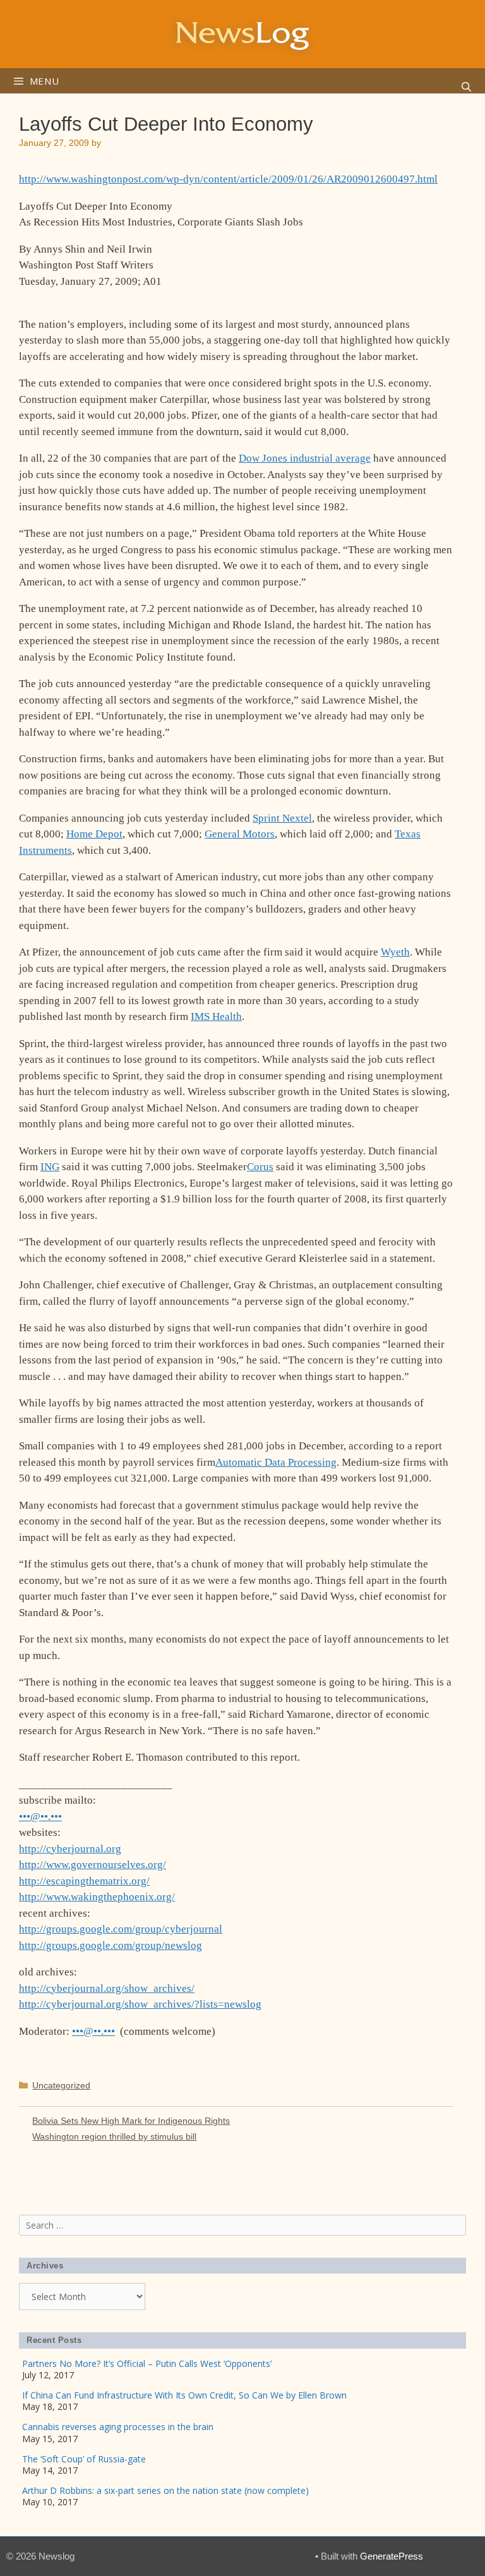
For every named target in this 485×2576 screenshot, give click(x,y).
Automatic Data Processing (276, 1462)
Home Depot (94, 834)
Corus (260, 1167)
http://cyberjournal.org (70, 1849)
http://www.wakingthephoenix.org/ (97, 1897)
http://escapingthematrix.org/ (84, 1881)
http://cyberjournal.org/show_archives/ (107, 1988)
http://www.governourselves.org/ (93, 1865)
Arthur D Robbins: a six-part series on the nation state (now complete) (165, 2490)
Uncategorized (61, 2085)
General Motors (240, 834)
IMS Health (216, 1016)
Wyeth (395, 952)
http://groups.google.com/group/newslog (111, 1945)
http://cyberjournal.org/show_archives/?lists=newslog (140, 2004)
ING (50, 1167)
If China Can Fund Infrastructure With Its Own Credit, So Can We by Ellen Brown (184, 2395)
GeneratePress (392, 2556)
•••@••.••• (40, 1817)
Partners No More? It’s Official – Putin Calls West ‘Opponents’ (147, 2363)
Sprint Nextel (282, 818)
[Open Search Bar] (466, 87)
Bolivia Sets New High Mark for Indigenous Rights (131, 2121)
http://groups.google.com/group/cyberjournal (121, 1929)
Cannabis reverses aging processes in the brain (118, 2427)
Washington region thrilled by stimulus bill (114, 2136)
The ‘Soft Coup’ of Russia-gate (84, 2459)
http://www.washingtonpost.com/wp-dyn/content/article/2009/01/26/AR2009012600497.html (228, 179)
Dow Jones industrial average (305, 458)
